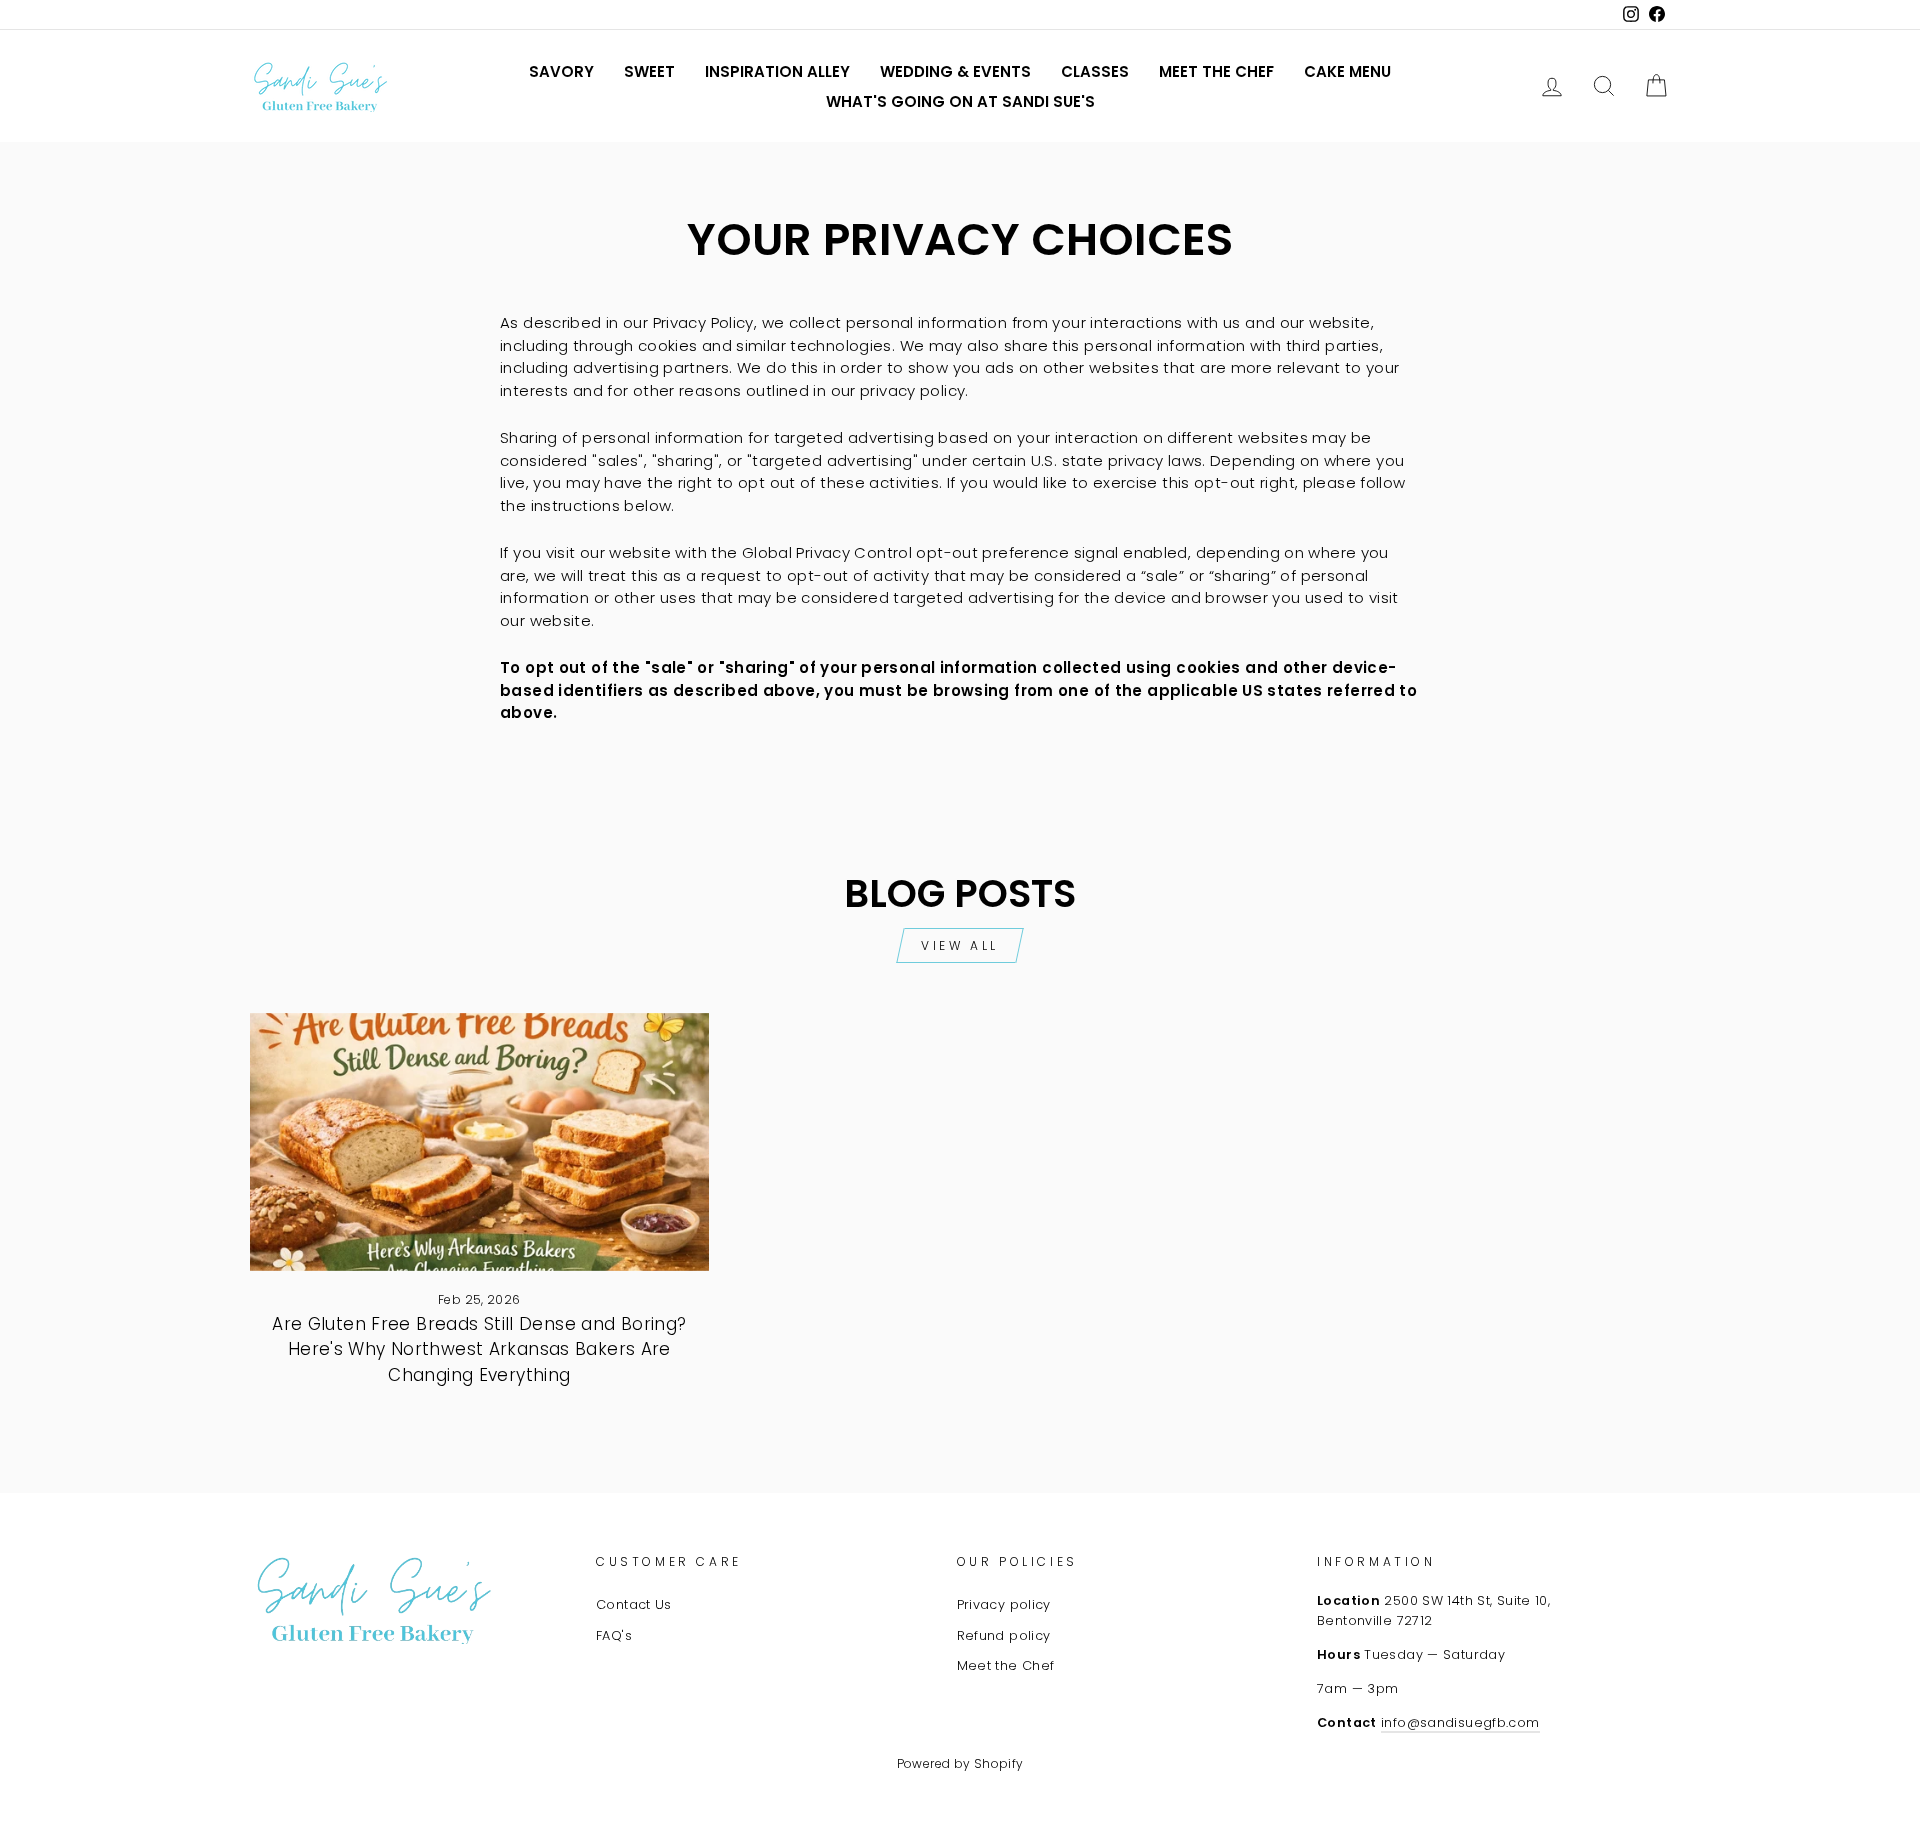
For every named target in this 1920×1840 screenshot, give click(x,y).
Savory (561, 71)
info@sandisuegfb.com (1460, 1722)
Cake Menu (1347, 71)
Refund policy (1004, 1635)
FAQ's (614, 1635)
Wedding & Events (955, 71)
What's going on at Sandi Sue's (960, 101)
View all (960, 945)
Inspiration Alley (777, 71)
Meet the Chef (1216, 71)
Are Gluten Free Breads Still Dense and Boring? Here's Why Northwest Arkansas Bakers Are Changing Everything (479, 1349)
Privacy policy (1004, 1604)
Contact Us (634, 1604)
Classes (1095, 71)
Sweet (649, 71)
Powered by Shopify (960, 1763)
